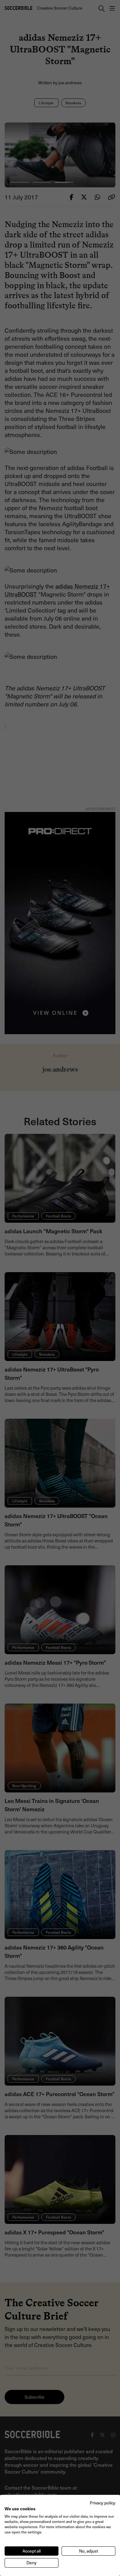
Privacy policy (103, 2503)
